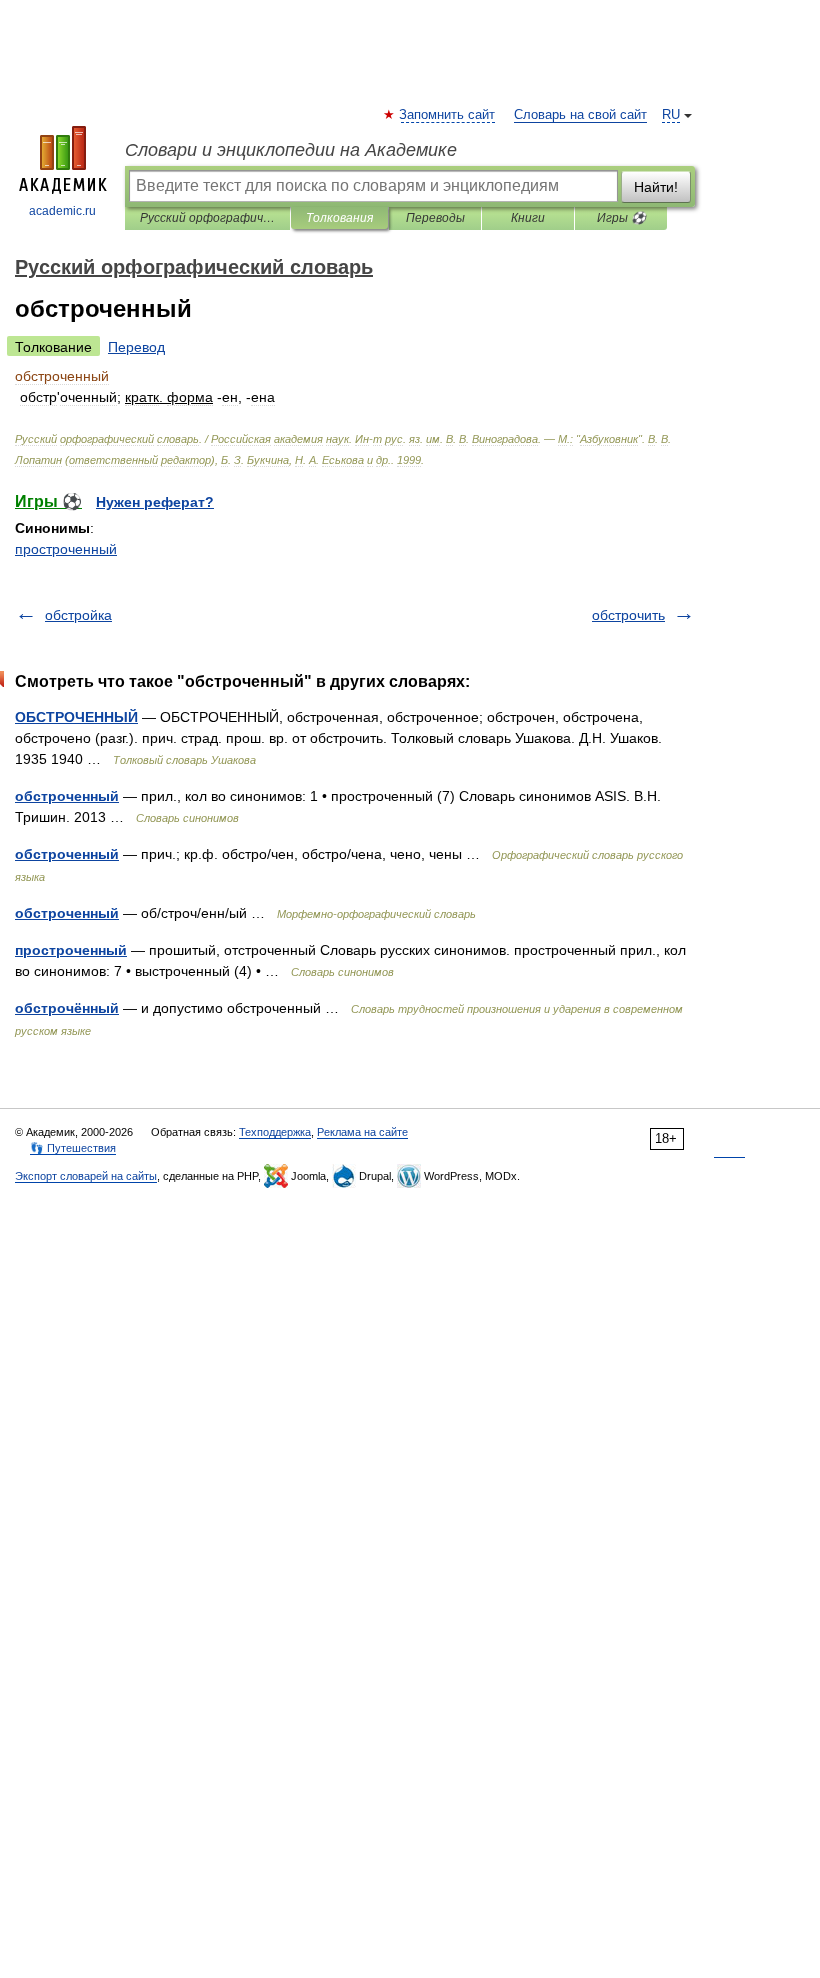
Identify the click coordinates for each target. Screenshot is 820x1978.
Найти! (656, 187)
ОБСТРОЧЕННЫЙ (76, 717)
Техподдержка (275, 1132)
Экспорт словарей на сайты (86, 1176)
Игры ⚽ (621, 218)
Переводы (435, 218)
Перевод (136, 347)
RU (671, 115)
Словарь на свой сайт (580, 115)
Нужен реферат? (155, 502)
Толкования (339, 218)
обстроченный (67, 796)
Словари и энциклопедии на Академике (291, 150)
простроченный (66, 549)
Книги (528, 218)
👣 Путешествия (73, 1148)
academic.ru (62, 211)
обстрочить (628, 615)
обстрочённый (67, 1008)
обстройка (78, 615)
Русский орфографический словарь (207, 218)
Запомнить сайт (448, 115)
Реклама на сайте (362, 1132)
